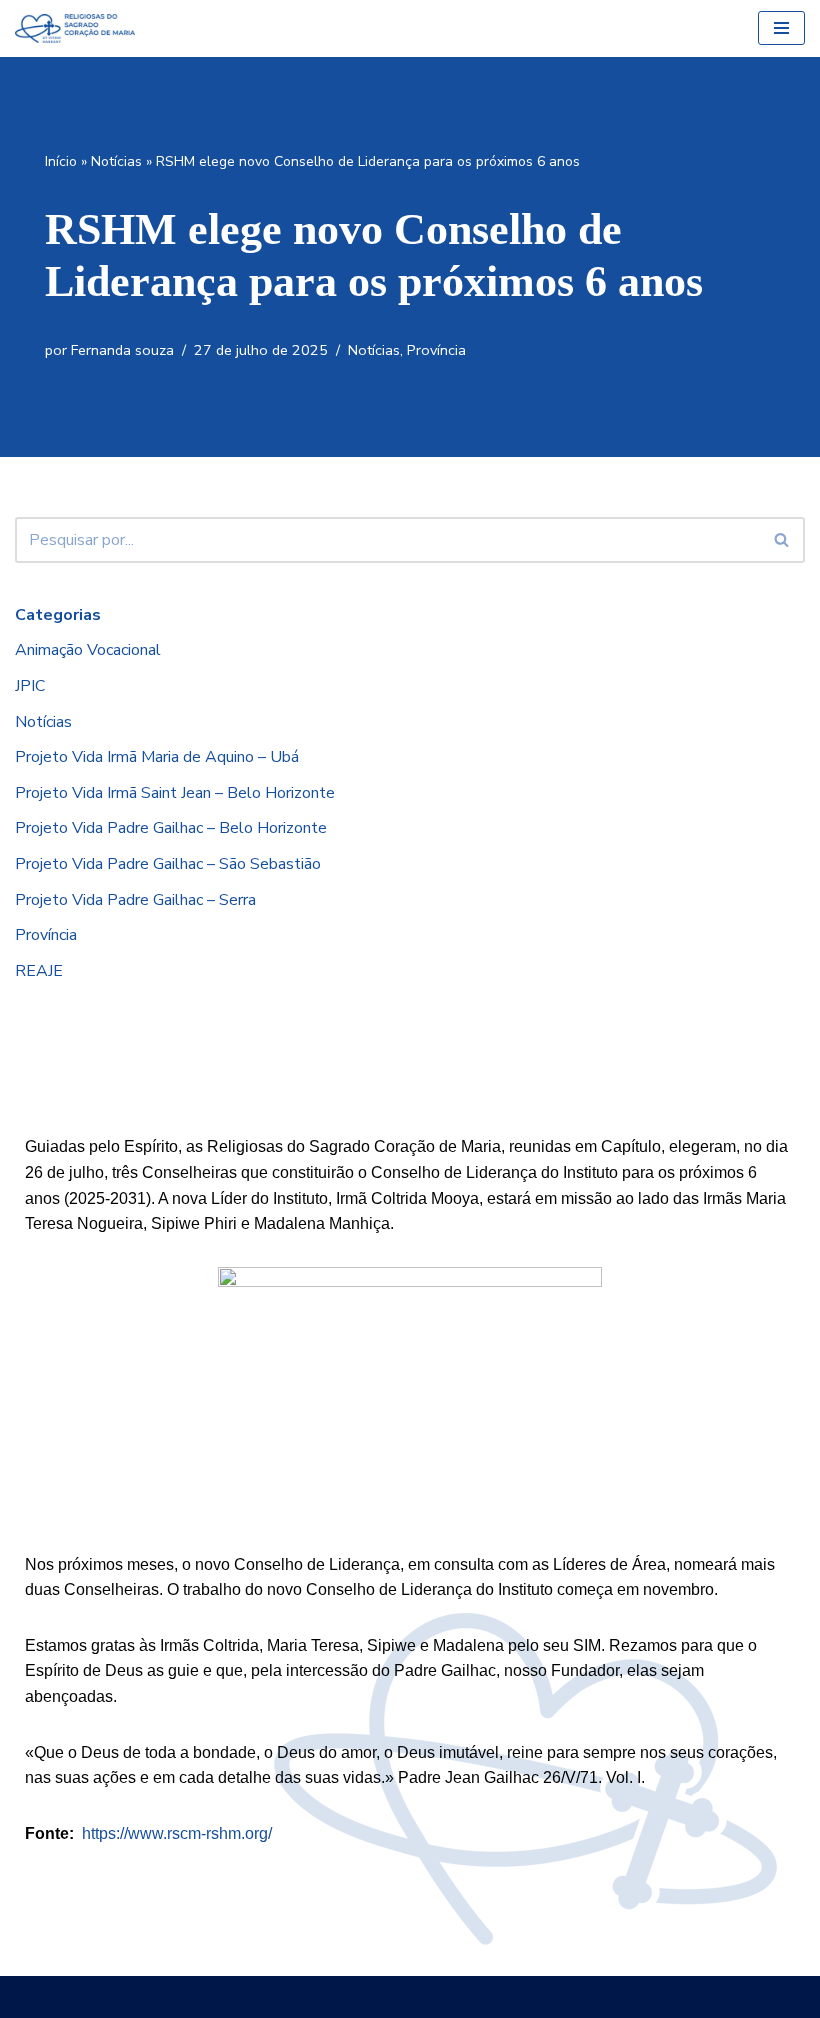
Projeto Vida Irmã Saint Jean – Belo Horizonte (175, 793)
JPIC (30, 686)
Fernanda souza (122, 350)
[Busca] (782, 540)
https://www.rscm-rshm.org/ (177, 1833)
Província (436, 350)
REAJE (39, 971)
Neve (329, 1996)
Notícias (116, 161)
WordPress (469, 1996)
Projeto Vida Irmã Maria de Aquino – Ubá (157, 757)
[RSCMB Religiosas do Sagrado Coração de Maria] (75, 28)
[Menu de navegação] (781, 28)
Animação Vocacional (88, 650)
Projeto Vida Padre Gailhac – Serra (135, 900)
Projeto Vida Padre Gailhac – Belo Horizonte (171, 828)
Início (61, 161)
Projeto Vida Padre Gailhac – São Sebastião (168, 864)
